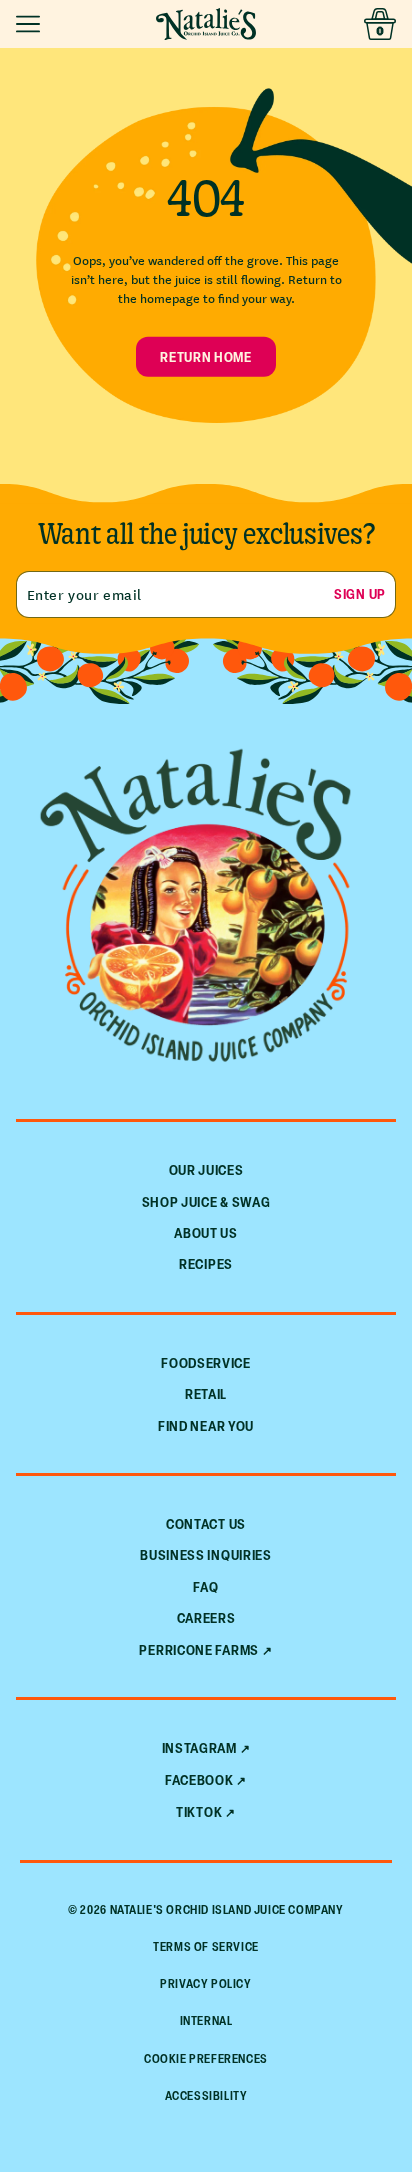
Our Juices (206, 1169)
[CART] (380, 24)
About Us (206, 1232)
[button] (32, 24)
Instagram (199, 1748)
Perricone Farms (199, 1650)
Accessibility (206, 2095)
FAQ (205, 1586)
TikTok (199, 1812)
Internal (206, 2020)
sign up (360, 593)
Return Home (206, 356)
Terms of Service (206, 1946)
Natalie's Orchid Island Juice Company (227, 1909)
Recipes (206, 1263)
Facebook (199, 1780)
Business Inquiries (206, 1554)
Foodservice (206, 1362)
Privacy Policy (205, 1983)
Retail (206, 1393)
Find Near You (206, 1425)
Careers (206, 1617)
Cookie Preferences (206, 2058)
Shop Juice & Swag (206, 1201)
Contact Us (206, 1523)
